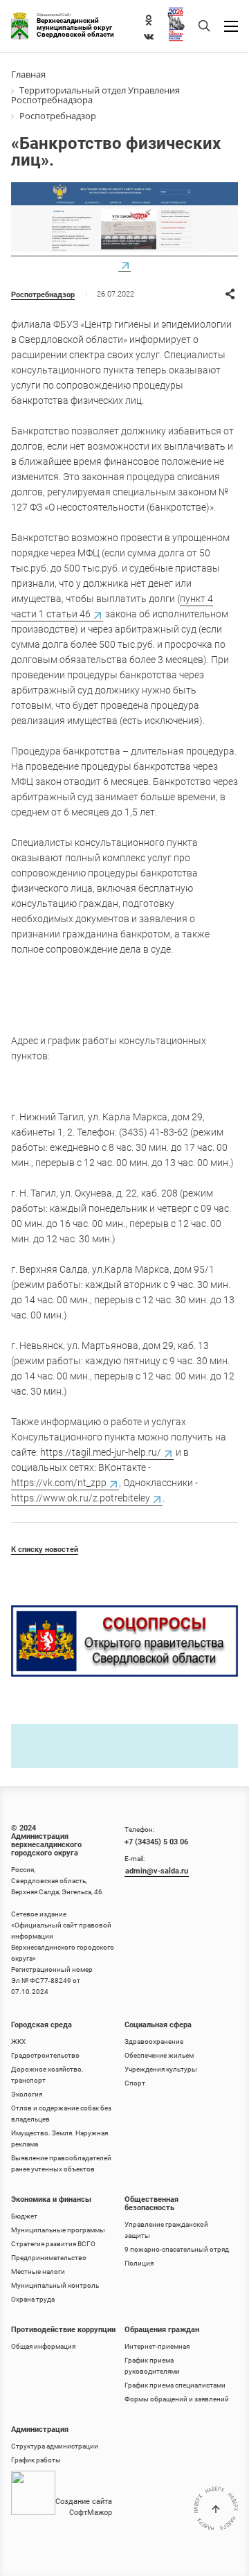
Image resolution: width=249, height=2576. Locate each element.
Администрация (40, 2429)
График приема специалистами (175, 2385)
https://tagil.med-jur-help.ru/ (101, 1452)
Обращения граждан (162, 2330)
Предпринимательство (49, 2258)
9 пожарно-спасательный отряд (177, 2249)
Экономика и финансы (51, 2199)
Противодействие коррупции (63, 2330)
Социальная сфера (158, 2025)
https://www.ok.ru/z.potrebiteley (81, 1498)
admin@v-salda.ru (157, 1871)
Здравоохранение (154, 2041)
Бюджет (24, 2216)
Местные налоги (38, 2271)
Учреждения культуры (161, 2069)
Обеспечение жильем (159, 2055)
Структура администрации (55, 2446)
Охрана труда (33, 2299)
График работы (36, 2460)
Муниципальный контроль (55, 2285)
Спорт (135, 2083)
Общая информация (43, 2346)
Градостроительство (45, 2055)
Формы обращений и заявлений (177, 2399)
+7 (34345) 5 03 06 (156, 1842)
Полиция (139, 2263)
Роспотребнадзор (43, 295)
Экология (27, 2094)
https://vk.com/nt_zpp (59, 1483)
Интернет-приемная (157, 2346)
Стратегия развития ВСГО (53, 2244)
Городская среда (41, 2025)
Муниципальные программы (58, 2230)
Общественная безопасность (151, 2204)
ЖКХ (18, 2041)
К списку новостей (45, 1550)
